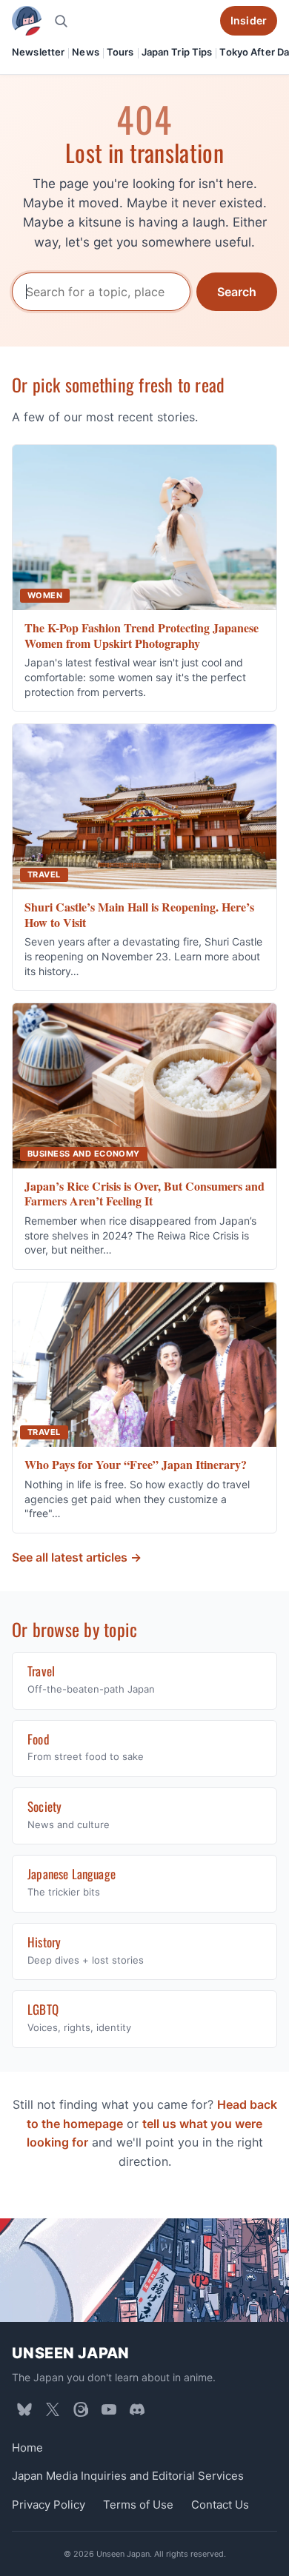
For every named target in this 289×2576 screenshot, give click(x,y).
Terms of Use (138, 2505)
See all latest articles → (77, 1557)
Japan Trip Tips (177, 52)
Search (237, 292)
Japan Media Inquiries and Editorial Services (128, 2476)
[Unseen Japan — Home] (27, 21)
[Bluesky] (24, 2409)
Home (27, 2448)
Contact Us (220, 2505)
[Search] (61, 21)
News (86, 52)
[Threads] (81, 2409)
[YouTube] (109, 2409)
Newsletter (38, 52)
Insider (249, 20)
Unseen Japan (71, 2353)
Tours (120, 52)
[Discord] (137, 2409)
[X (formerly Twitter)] (53, 2409)
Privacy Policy (49, 2505)
